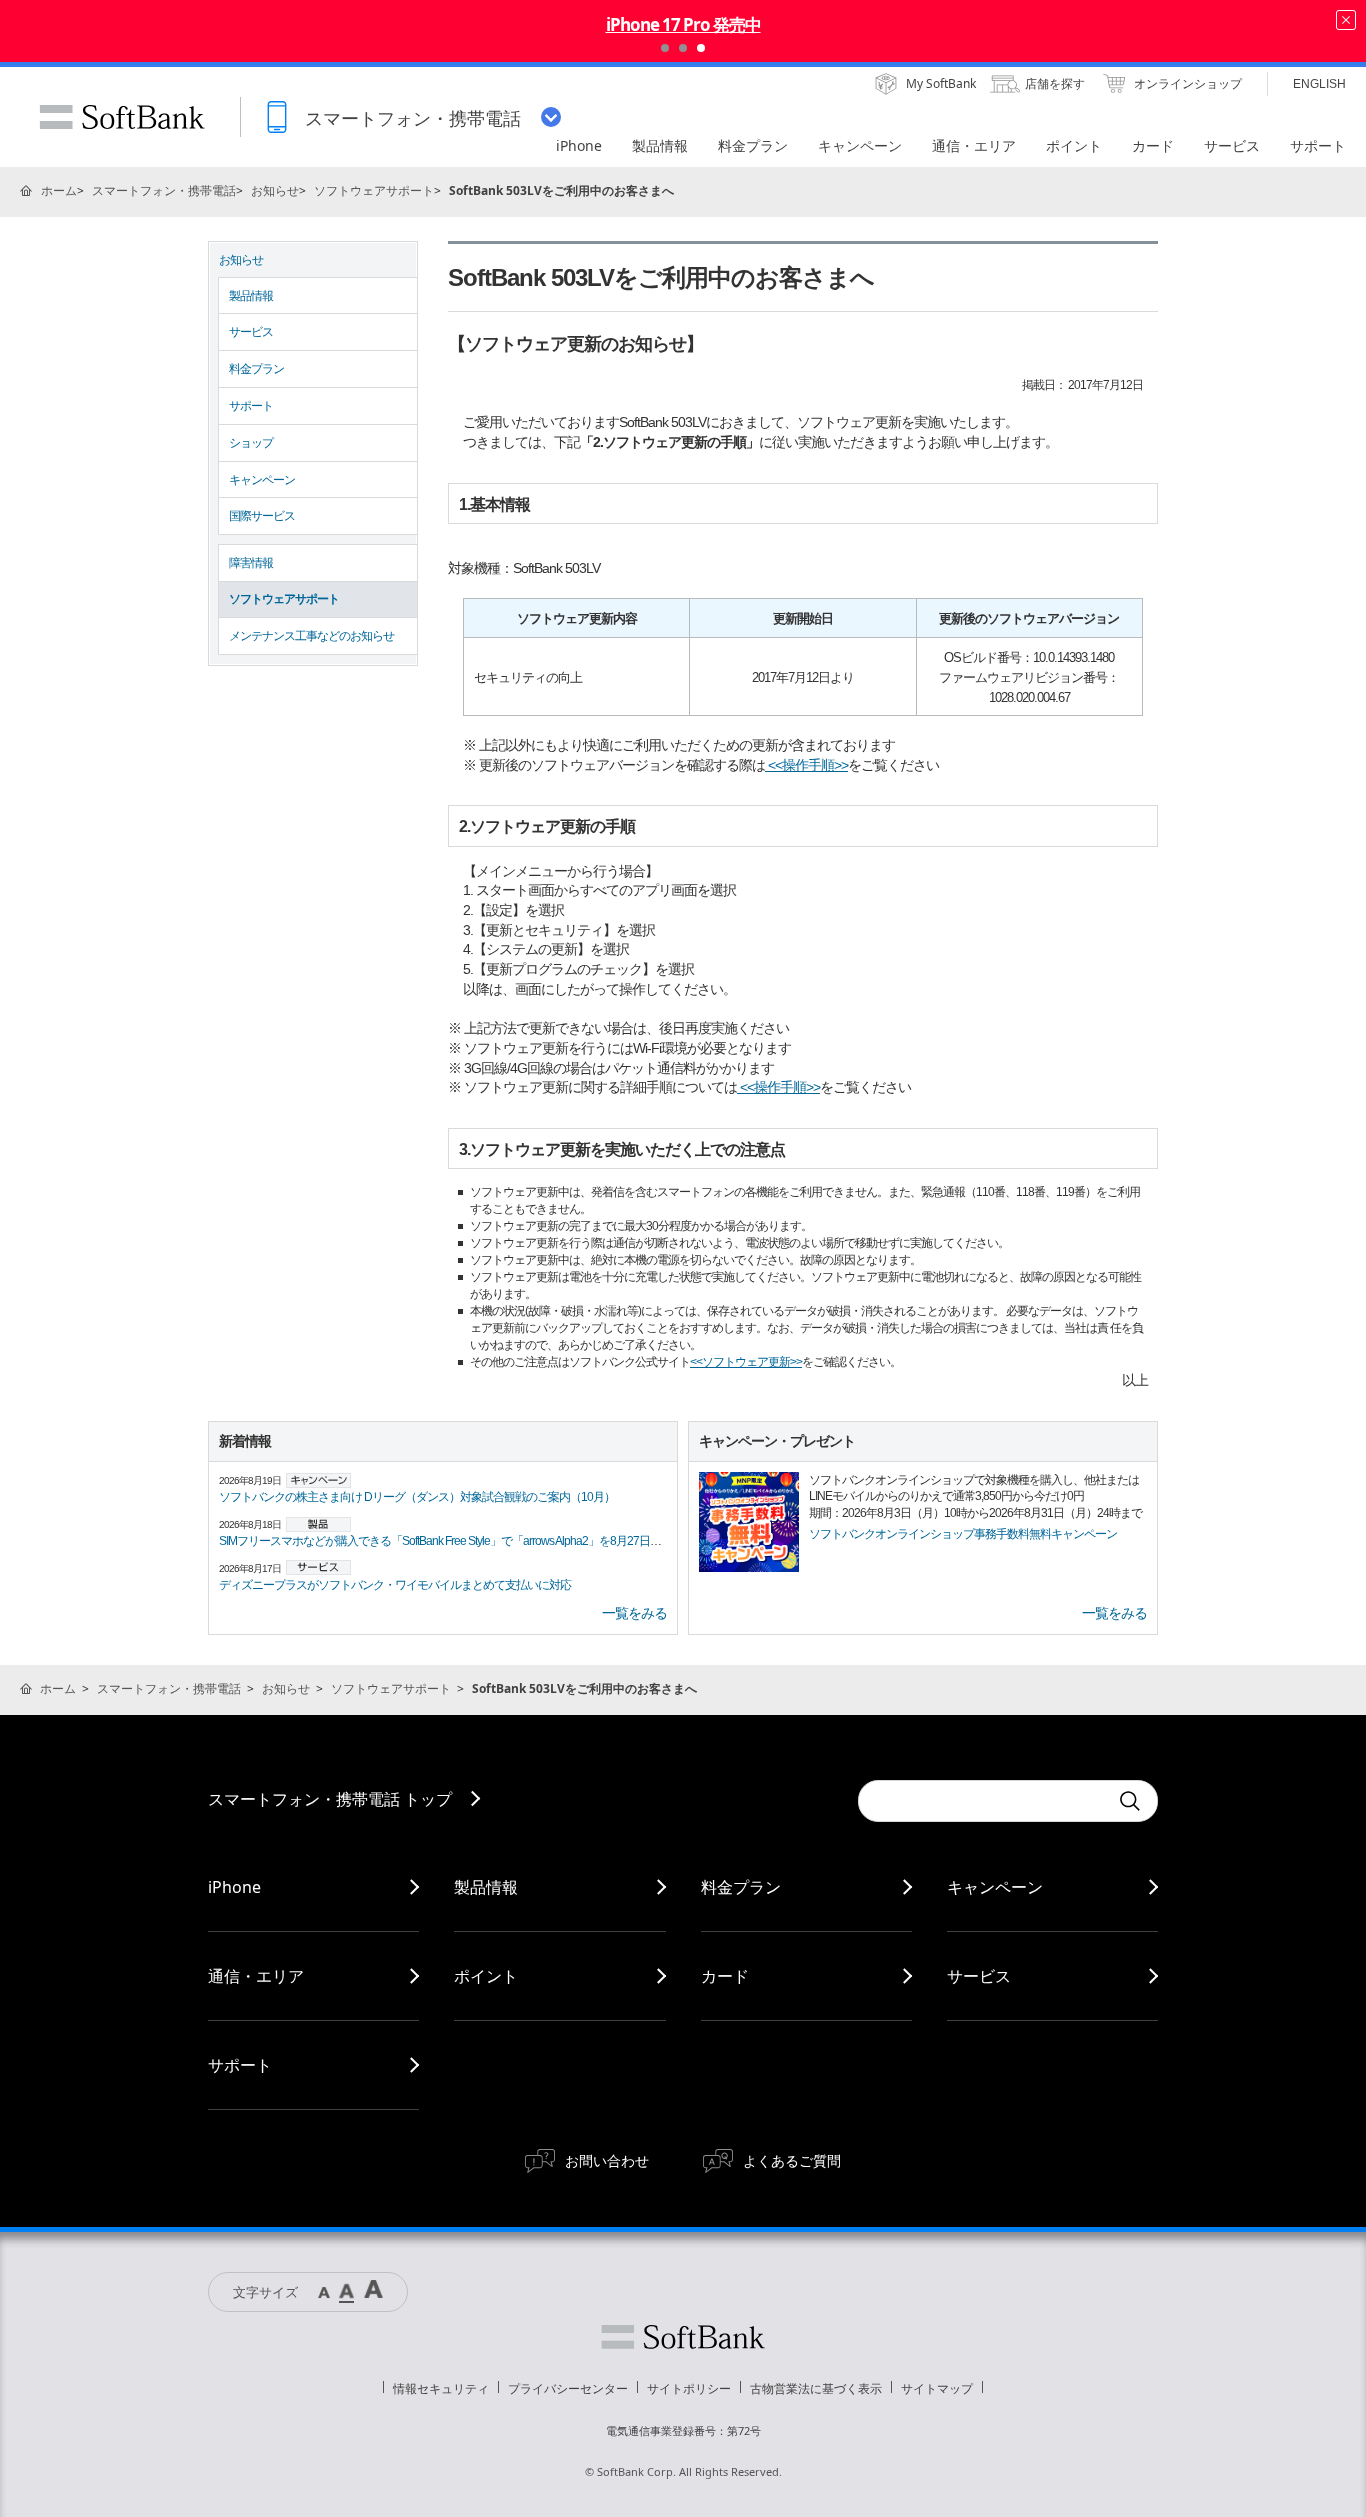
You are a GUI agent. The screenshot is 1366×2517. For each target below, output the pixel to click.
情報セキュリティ (441, 2388)
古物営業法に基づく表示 (816, 2388)
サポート (251, 406)
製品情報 (251, 296)
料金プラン (256, 369)
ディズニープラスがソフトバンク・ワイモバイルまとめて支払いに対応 (395, 1585)
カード (725, 1976)
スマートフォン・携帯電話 (164, 190)
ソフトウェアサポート (374, 190)
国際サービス (262, 516)
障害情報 (251, 563)
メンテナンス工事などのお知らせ (311, 636)
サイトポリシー (689, 2388)
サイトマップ (937, 2388)
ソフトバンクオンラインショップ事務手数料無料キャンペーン (963, 1534)
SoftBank (122, 117)
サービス (251, 332)
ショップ (251, 443)
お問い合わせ (607, 2160)
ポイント (486, 1976)
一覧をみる (634, 1613)
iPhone (234, 1887)
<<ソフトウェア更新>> (746, 1362)
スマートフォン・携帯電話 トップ (330, 1799)
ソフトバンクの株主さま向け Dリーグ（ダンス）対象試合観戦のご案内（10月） (417, 1497)
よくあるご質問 (792, 2160)
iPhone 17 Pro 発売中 (683, 24)
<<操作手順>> (806, 765)
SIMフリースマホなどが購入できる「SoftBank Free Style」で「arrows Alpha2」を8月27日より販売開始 (467, 1541)
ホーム (59, 190)
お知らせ (275, 190)
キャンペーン (262, 480)
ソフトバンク (683, 2337)
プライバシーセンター (568, 2388)
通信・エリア (256, 1976)
